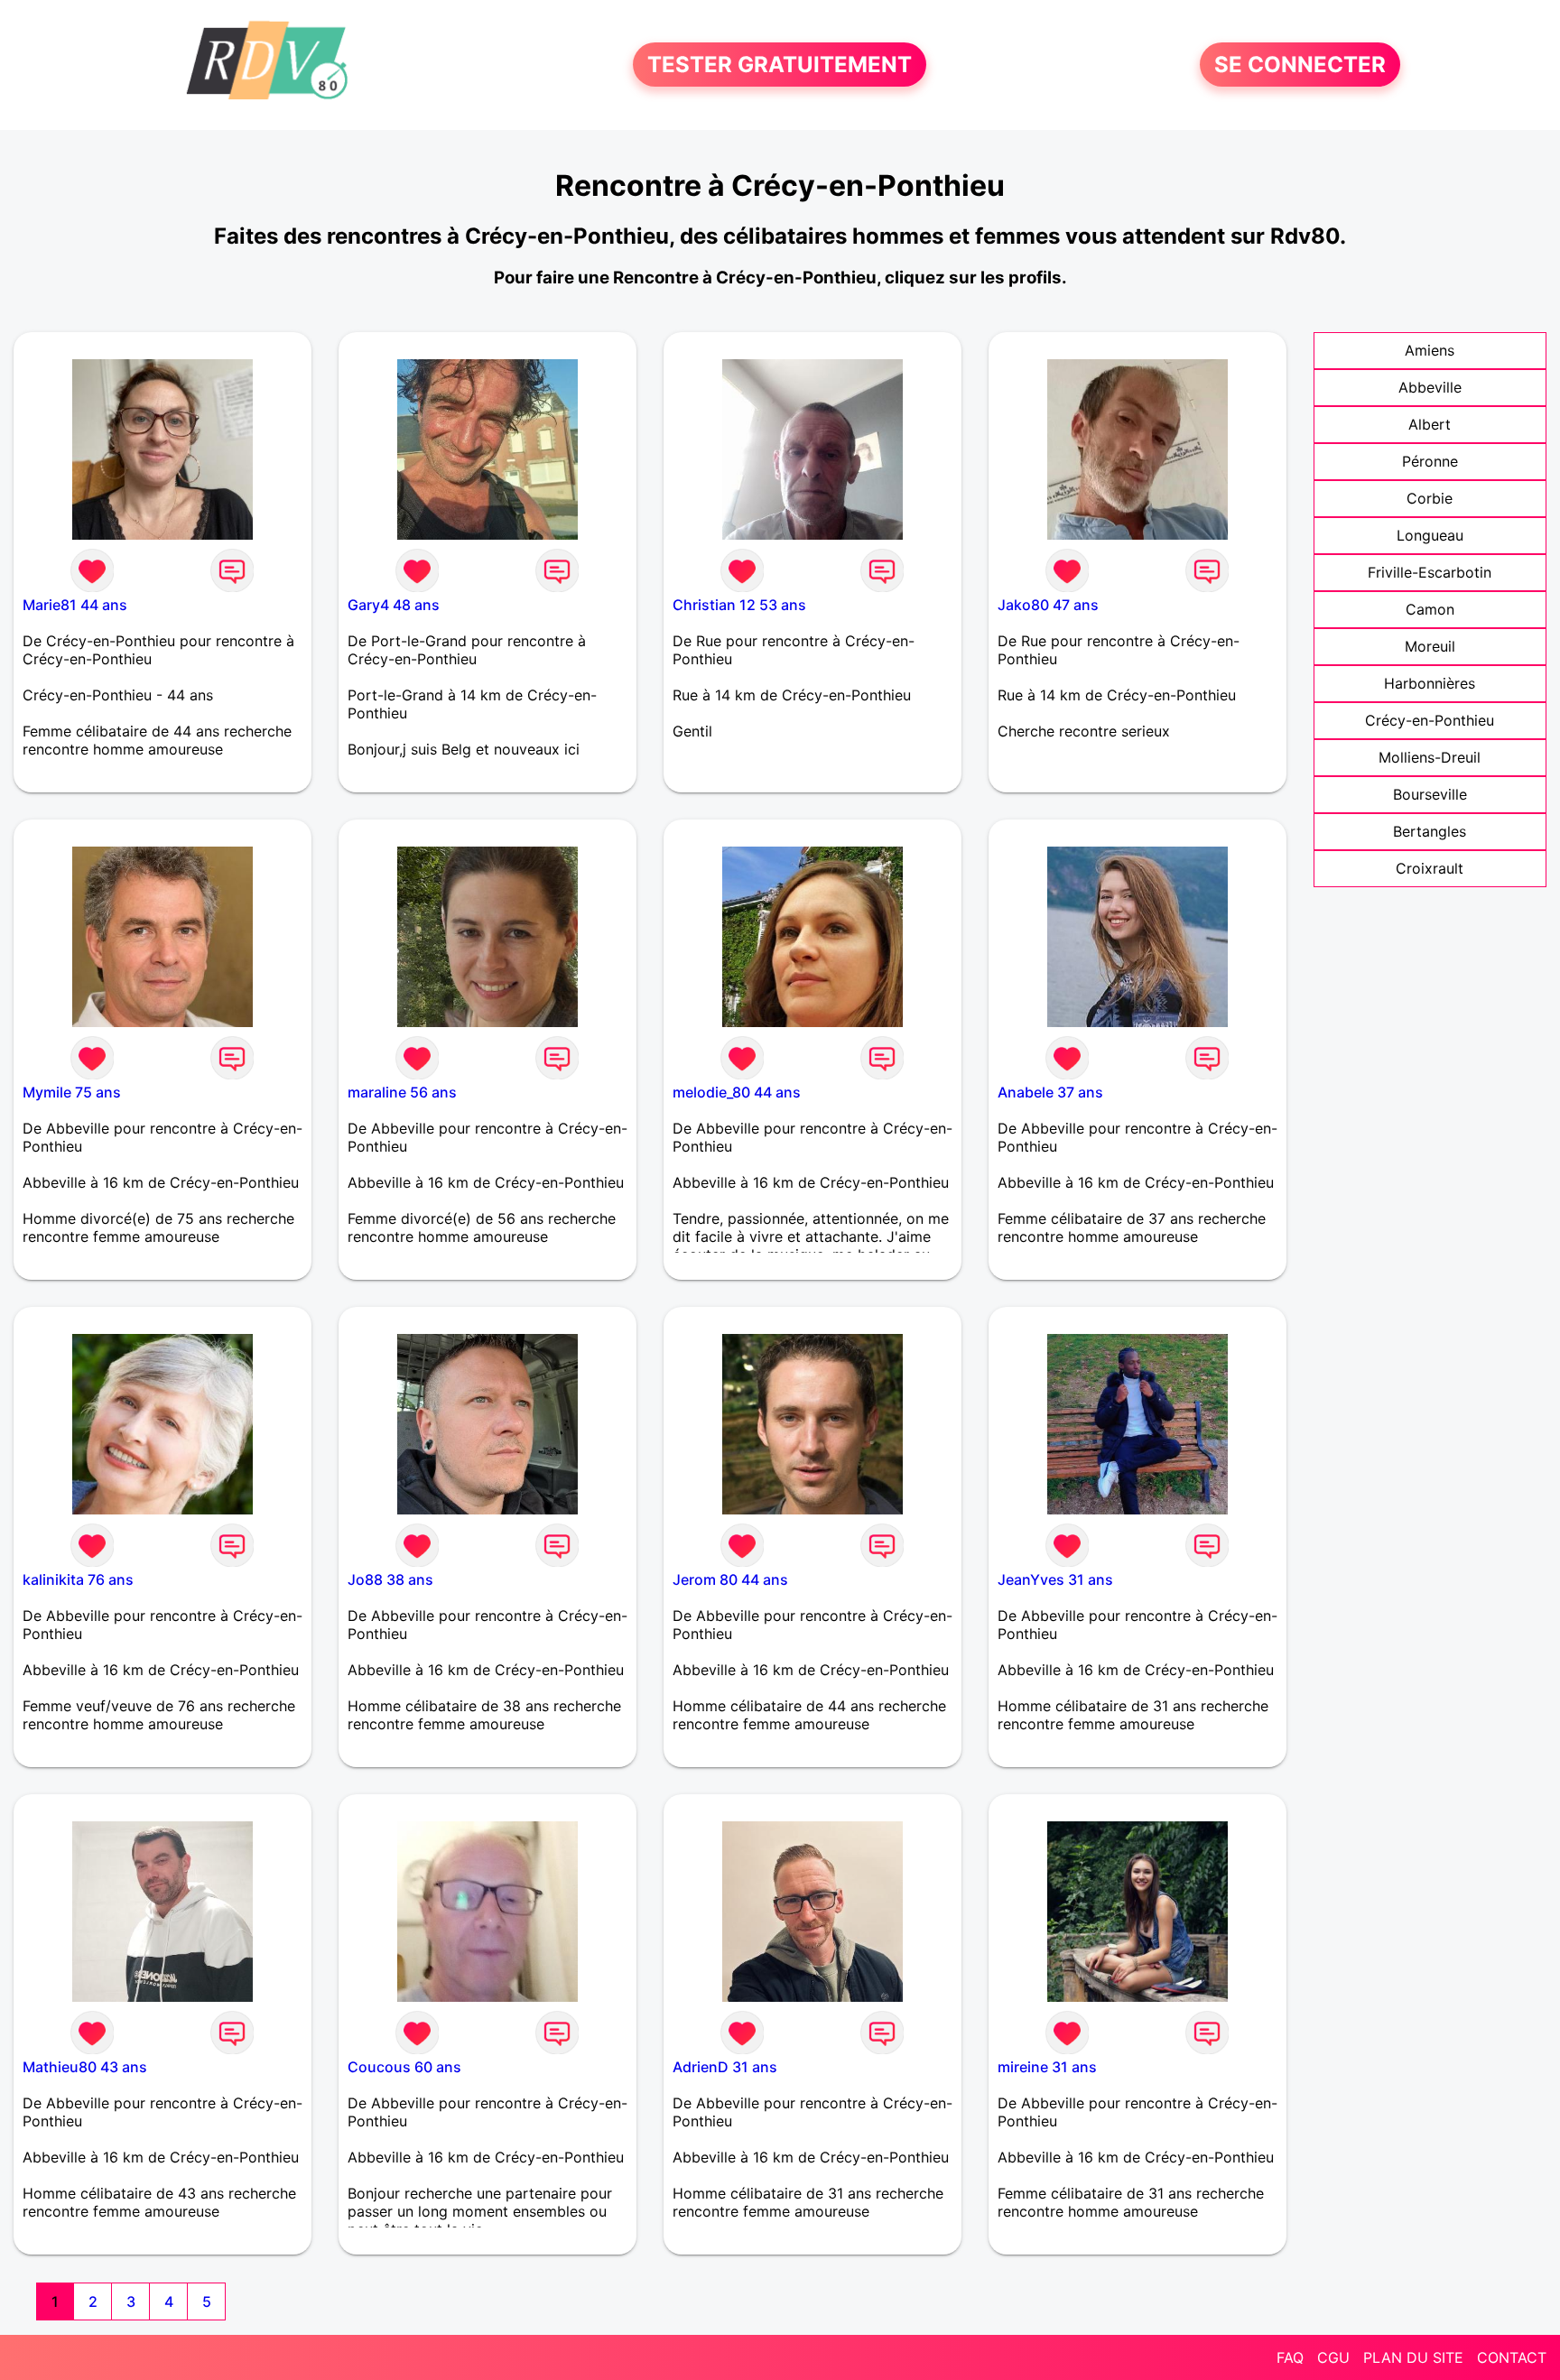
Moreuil (1430, 646)
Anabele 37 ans (1050, 1092)
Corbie (1430, 498)
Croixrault (1430, 868)
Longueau (1430, 535)
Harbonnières (1430, 683)
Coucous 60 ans (404, 2067)
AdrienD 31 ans (725, 2067)
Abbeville (1430, 387)
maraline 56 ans (402, 1092)
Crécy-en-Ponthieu (1430, 720)
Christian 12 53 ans (739, 605)
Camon (1430, 609)
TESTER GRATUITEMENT (780, 65)
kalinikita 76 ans (78, 1579)
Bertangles (1430, 831)
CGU (1333, 2357)
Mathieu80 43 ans (85, 2067)
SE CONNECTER (1300, 65)
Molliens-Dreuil (1430, 757)
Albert (1430, 424)
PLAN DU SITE (1413, 2357)
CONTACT (1512, 2357)
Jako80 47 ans (1048, 605)
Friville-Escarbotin (1430, 572)
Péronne (1430, 461)
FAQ (1290, 2357)
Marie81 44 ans (75, 605)
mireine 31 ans (1047, 2067)
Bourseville (1430, 794)
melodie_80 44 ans (737, 1092)
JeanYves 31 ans (1055, 1579)
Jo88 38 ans (390, 1579)
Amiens (1430, 350)
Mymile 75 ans (72, 1092)
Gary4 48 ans (394, 605)
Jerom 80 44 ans (730, 1579)
